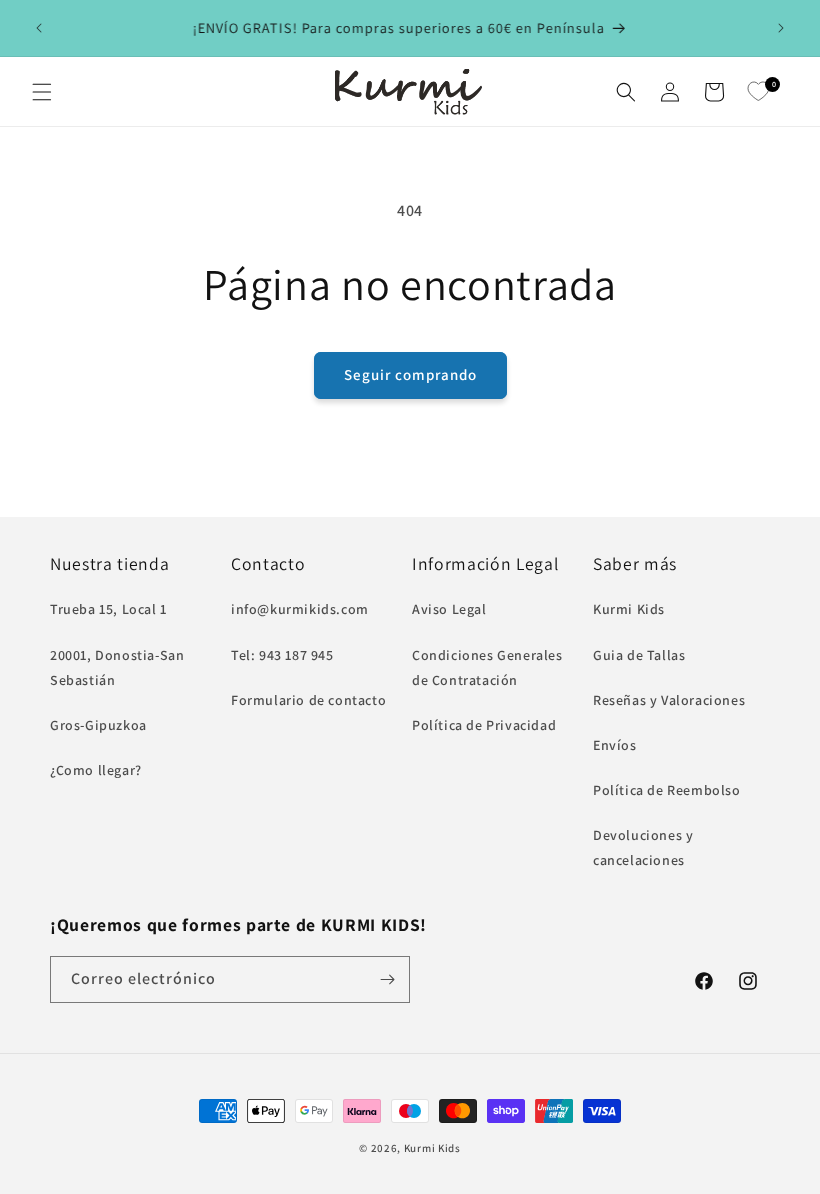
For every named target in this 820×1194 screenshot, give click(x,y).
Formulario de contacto (308, 700)
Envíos (615, 745)
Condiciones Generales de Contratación (487, 667)
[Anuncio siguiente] (781, 28)
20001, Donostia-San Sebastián (117, 667)
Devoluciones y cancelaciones (643, 847)
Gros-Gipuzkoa (98, 725)
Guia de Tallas (639, 655)
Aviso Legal (449, 609)
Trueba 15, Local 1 (108, 609)
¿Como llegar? (96, 770)
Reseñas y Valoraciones (669, 700)
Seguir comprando (410, 374)
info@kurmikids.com (300, 609)
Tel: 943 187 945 (282, 655)
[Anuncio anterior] (39, 28)
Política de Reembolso (667, 790)
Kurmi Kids (629, 609)
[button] (42, 92)
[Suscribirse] (387, 979)
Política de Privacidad (484, 725)
